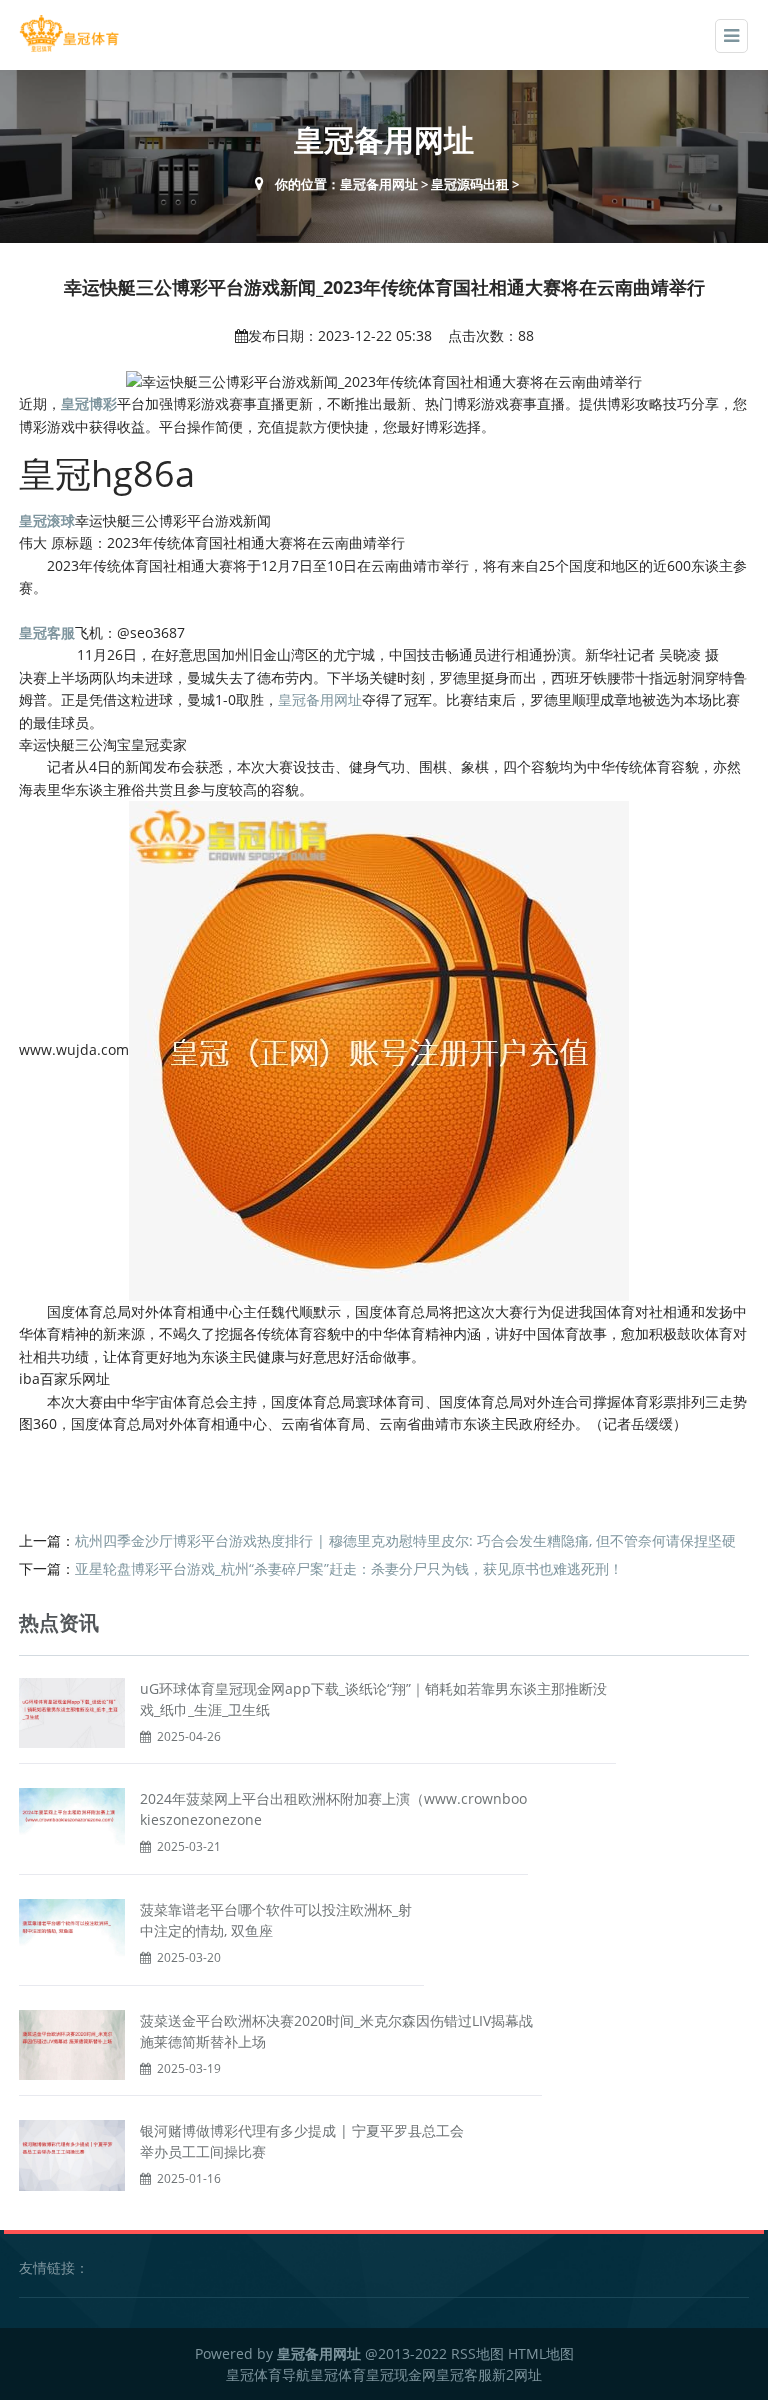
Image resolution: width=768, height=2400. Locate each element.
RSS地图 (477, 2353)
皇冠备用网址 (379, 184)
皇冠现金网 (401, 2374)
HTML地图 (541, 2353)
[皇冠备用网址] (69, 33)
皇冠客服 (464, 2374)
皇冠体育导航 (268, 2374)
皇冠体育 (338, 2374)
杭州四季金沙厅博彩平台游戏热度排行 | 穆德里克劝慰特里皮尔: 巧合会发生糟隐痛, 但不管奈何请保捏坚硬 (405, 1540)
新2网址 (517, 2374)
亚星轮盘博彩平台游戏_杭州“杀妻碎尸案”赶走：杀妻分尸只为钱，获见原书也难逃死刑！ (349, 1568)
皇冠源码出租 (470, 184)
